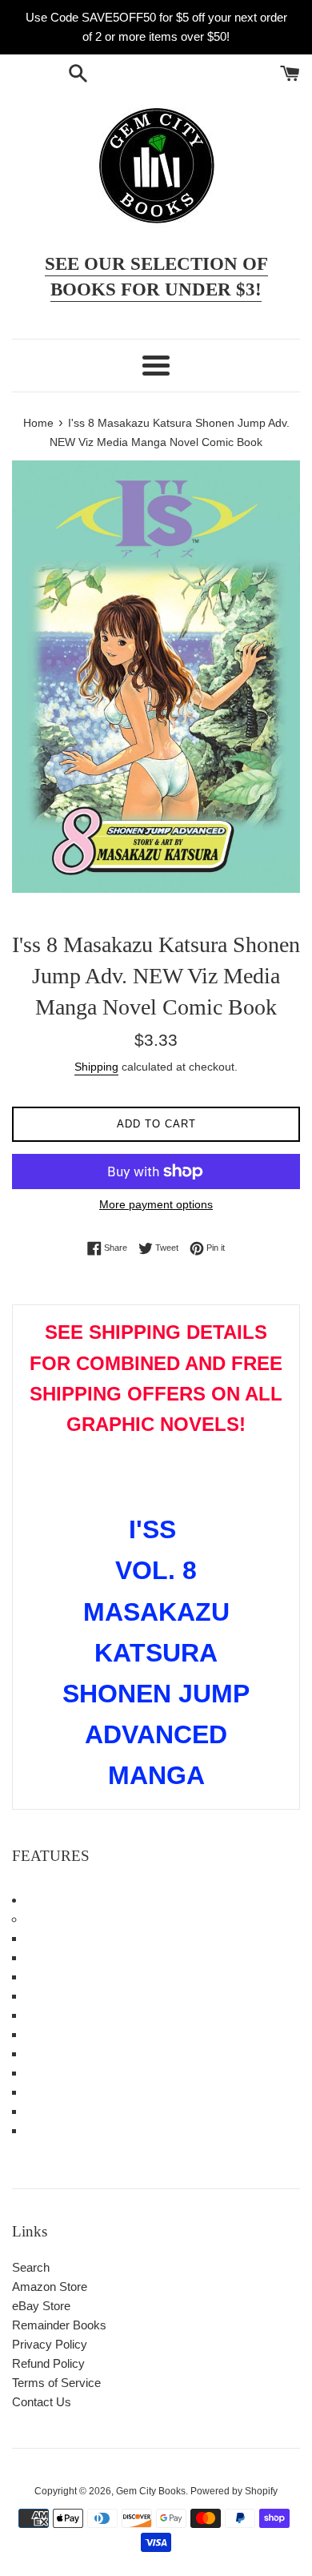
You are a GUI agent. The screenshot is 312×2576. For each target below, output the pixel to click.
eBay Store (41, 2306)
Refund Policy (48, 2363)
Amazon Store (50, 2287)
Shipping (96, 1067)
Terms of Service (56, 2383)
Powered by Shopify (234, 2491)
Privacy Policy (50, 2344)
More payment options (156, 1204)
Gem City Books (151, 2491)
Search (31, 2267)
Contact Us (42, 2402)
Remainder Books (59, 2325)
